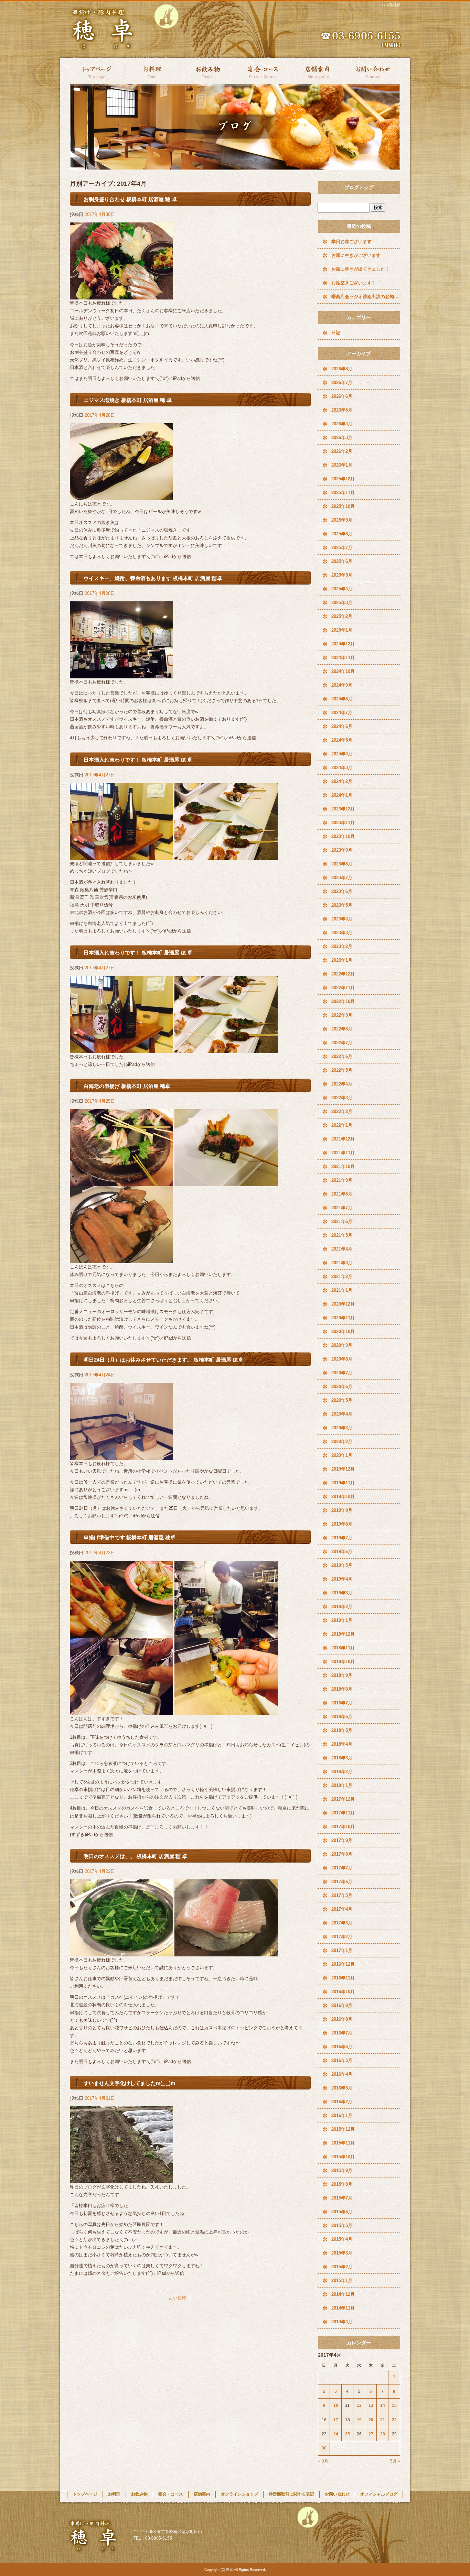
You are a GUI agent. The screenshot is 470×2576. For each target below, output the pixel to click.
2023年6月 (342, 891)
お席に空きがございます (356, 255)
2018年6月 (342, 1717)
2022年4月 (342, 1084)
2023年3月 (342, 933)
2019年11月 (343, 1483)
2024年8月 (342, 699)
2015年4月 (342, 2239)
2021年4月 (342, 1249)
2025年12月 (343, 479)
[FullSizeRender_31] (121, 496)
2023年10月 (343, 836)
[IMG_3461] (121, 1259)
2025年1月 (342, 630)
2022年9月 (342, 1015)
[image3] (121, 1711)
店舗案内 (318, 71)
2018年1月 (342, 1785)
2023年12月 (343, 809)
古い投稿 (175, 2298)
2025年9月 (342, 520)
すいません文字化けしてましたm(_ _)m (129, 2083)
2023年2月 (342, 946)
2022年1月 (342, 1125)
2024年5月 (342, 740)
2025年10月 (343, 506)
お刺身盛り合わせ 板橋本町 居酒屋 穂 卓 (130, 199)
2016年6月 (342, 2047)
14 (383, 2405)
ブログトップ (359, 187)
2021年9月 (342, 1180)
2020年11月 (343, 1318)
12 (359, 2405)
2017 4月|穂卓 (389, 5)
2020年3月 (342, 1428)
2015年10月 (343, 2157)
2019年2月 (342, 1607)
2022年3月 (342, 1098)
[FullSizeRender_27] (226, 1049)
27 (371, 2434)
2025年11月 (343, 493)
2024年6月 (342, 726)
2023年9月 (342, 850)
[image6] (226, 1711)
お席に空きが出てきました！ (360, 269)
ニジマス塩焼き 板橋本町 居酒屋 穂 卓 (128, 400)
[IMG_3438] (121, 1952)
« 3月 (323, 2461)
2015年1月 (342, 2280)
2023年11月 (343, 823)
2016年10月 (343, 1992)
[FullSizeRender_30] (121, 674)
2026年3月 (342, 438)
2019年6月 (342, 1552)
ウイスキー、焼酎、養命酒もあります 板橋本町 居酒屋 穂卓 (153, 578)
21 (383, 2420)
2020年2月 (342, 1442)
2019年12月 (343, 1469)
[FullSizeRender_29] (226, 856)
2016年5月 (342, 2060)
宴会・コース (263, 71)
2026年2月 (342, 451)
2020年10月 (343, 1331)
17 (336, 2420)
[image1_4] (121, 1634)
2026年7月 (342, 383)
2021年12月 (343, 1139)
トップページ (97, 71)
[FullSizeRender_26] (121, 1049)
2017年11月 (343, 1813)
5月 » (395, 2461)
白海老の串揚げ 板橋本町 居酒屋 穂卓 (127, 1086)
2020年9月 (342, 1345)
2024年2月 (342, 781)
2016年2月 (342, 2102)
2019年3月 (342, 1593)
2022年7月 (342, 1043)
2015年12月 (343, 2129)
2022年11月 (343, 988)
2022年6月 (342, 1056)
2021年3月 (342, 1263)
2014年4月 (342, 2322)
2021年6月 (342, 1221)
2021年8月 (342, 1194)
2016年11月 (343, 1978)
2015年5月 (342, 2225)
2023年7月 (342, 878)
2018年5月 (342, 1730)
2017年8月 (342, 1854)
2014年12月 (343, 2294)
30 (324, 2448)
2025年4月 (342, 589)
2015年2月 (342, 2267)
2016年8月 (342, 2019)
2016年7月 (342, 2033)
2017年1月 (342, 1950)
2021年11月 (343, 1153)
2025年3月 (342, 603)
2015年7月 (342, 2198)
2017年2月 (342, 1937)
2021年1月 (342, 1290)
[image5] (226, 1634)
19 (359, 2420)
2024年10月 (343, 671)
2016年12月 (343, 1964)
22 (394, 2420)
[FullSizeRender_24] (121, 1182)
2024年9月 (342, 685)
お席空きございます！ (354, 283)
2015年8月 (342, 2184)
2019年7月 (342, 1538)
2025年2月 (342, 616)
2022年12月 (343, 974)
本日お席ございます (351, 242)
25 (348, 2434)
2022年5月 (342, 1070)
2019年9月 (342, 1510)
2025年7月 (342, 548)
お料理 (152, 71)
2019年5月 (342, 1565)
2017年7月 (342, 1868)
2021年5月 (342, 1235)
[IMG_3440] (226, 1952)
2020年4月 (342, 1414)
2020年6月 (342, 1387)
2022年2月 (342, 1111)
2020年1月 (342, 1455)
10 (336, 2405)
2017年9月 (342, 1840)
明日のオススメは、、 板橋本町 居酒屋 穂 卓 (135, 1856)
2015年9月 (342, 2170)
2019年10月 (343, 1497)
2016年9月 (342, 2005)
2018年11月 (343, 1648)
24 (336, 2434)
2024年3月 (342, 768)
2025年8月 (342, 534)
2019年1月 (342, 1620)
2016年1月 (342, 2115)
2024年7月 (342, 713)
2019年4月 (342, 1579)
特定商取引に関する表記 (291, 2494)
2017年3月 (342, 1923)
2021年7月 (342, 1208)
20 (371, 2420)
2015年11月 (343, 2143)
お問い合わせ (373, 71)
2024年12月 (343, 644)
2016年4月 (342, 2074)
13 (371, 2405)
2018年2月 (342, 1772)
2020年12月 (343, 1304)
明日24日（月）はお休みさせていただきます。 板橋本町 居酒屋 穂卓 (163, 1360)
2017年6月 (342, 1882)
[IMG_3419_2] (121, 2179)
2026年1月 (342, 465)
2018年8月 (342, 1689)
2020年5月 (342, 1400)
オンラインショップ (239, 2494)
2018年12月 (343, 1634)
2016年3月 (342, 2088)
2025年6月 (342, 561)
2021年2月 (342, 1276)
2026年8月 (342, 369)
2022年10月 (343, 1001)
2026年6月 (342, 396)
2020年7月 (342, 1373)
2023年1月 (342, 960)
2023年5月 (342, 905)
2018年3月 (342, 1758)
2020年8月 (342, 1359)
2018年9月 (342, 1675)
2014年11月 (343, 2308)
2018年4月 (342, 1744)
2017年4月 (342, 1909)
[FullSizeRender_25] (226, 1182)
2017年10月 (343, 1827)
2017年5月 (342, 1895)
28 (383, 2434)
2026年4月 (342, 424)
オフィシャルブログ (379, 2494)
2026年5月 (342, 410)
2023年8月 (342, 864)
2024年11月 (343, 658)
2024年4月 (342, 754)
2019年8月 (342, 1524)
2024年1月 (342, 795)
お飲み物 (207, 71)
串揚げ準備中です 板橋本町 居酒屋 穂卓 (130, 1537)
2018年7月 (342, 1703)
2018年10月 (343, 1662)
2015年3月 (342, 2253)
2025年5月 (342, 575)
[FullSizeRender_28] (121, 856)
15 (394, 2405)
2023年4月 (342, 919)
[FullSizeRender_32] (121, 296)
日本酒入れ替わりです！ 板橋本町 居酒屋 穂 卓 (138, 760)
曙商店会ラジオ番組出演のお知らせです (366, 297)
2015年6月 (342, 2212)
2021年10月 (343, 1166)
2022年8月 (342, 1029)
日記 (336, 333)
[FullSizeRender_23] (121, 1456)
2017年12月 (343, 1799)
